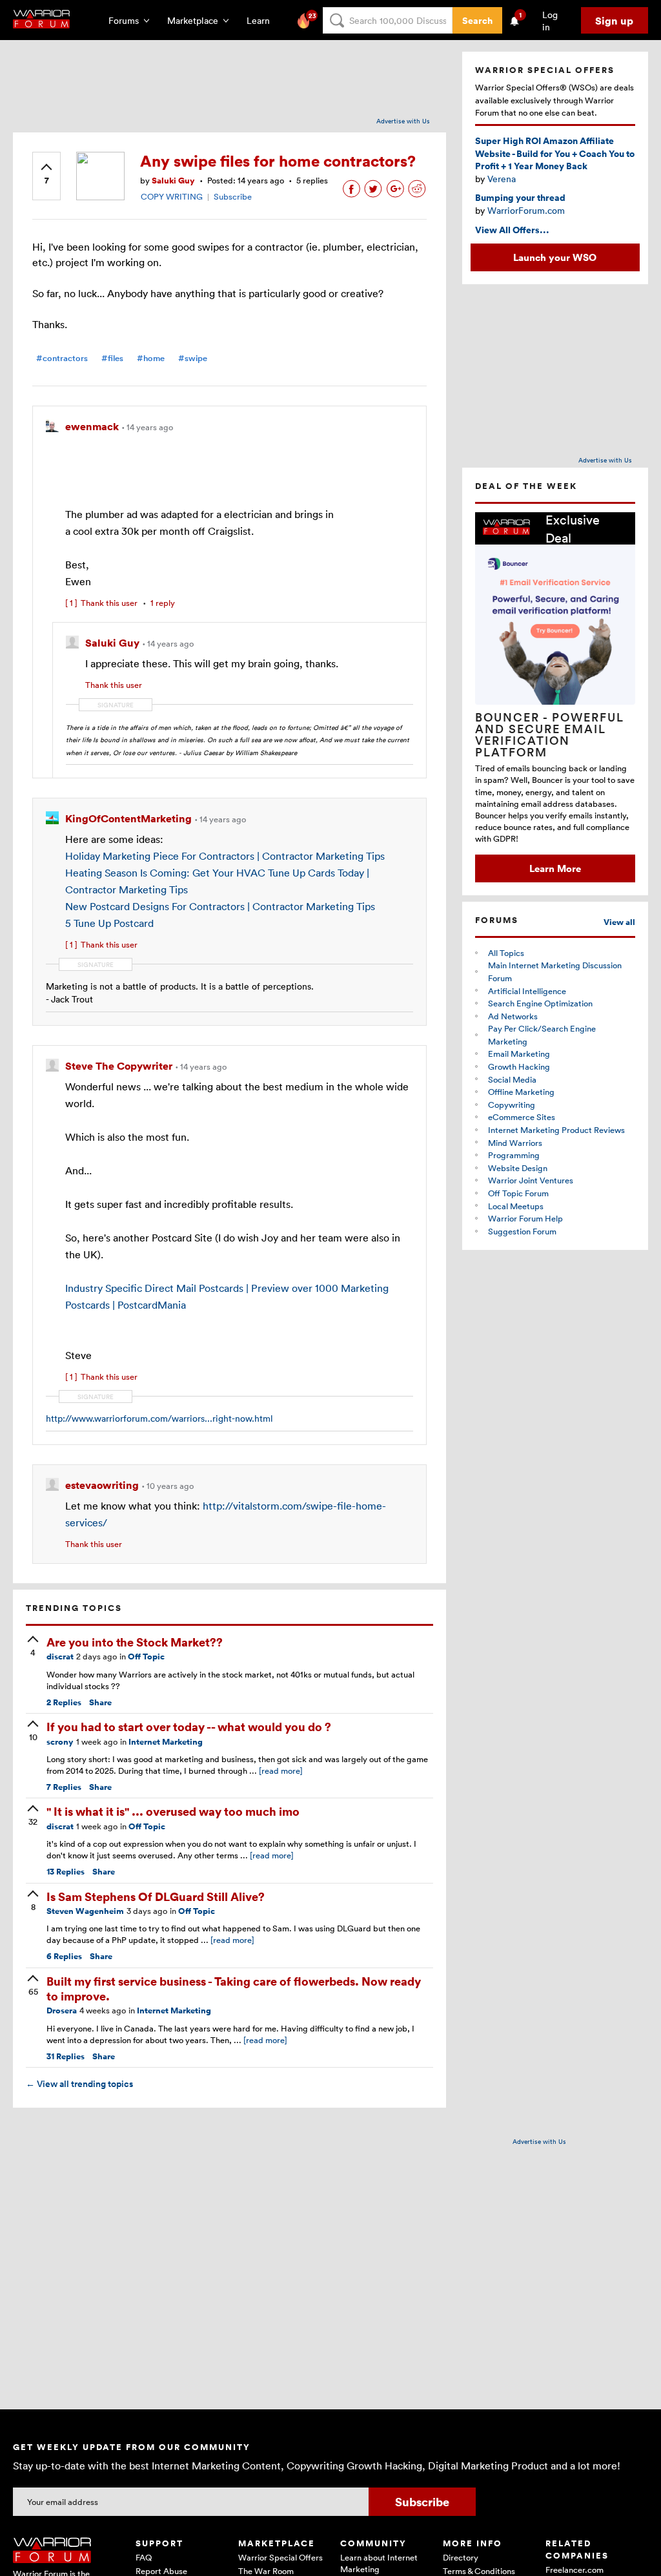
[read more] (281, 1771)
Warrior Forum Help (525, 1218)
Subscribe (233, 196)
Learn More (555, 868)
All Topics (506, 953)
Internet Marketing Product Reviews (556, 1130)
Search (477, 20)
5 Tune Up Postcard (109, 923)
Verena (502, 179)
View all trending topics (79, 2084)
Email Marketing (519, 1054)
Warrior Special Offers (280, 2557)
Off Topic (146, 1657)
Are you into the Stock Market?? (135, 1642)
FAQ (144, 2557)
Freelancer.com (575, 2570)
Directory (461, 2557)
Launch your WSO (555, 257)
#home (151, 358)
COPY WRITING (172, 196)
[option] (555, 697)
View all (619, 922)
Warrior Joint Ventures (531, 1180)
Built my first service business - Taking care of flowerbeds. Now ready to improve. (234, 1988)
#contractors (62, 358)
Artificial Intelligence (527, 991)
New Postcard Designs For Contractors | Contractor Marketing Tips (220, 906)
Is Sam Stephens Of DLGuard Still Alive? (156, 1896)
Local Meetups (516, 1206)
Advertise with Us (403, 121)
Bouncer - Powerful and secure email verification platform (550, 734)
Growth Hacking (519, 1066)
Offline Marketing (521, 1092)
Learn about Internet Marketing (379, 2563)
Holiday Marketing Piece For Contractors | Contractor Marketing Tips (225, 856)
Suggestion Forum (522, 1231)
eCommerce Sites (522, 1117)
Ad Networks (513, 1016)
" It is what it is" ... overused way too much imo (173, 1811)
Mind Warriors (515, 1143)
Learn (262, 20)
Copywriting (512, 1105)
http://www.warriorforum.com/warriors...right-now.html (159, 1418)
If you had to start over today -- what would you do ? (189, 1726)
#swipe (193, 358)
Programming (514, 1155)
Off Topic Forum (518, 1193)
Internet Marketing (166, 1742)
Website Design (518, 1168)
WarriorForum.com (526, 210)
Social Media (512, 1079)
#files (112, 358)
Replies (64, 1702)
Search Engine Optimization (540, 1003)
